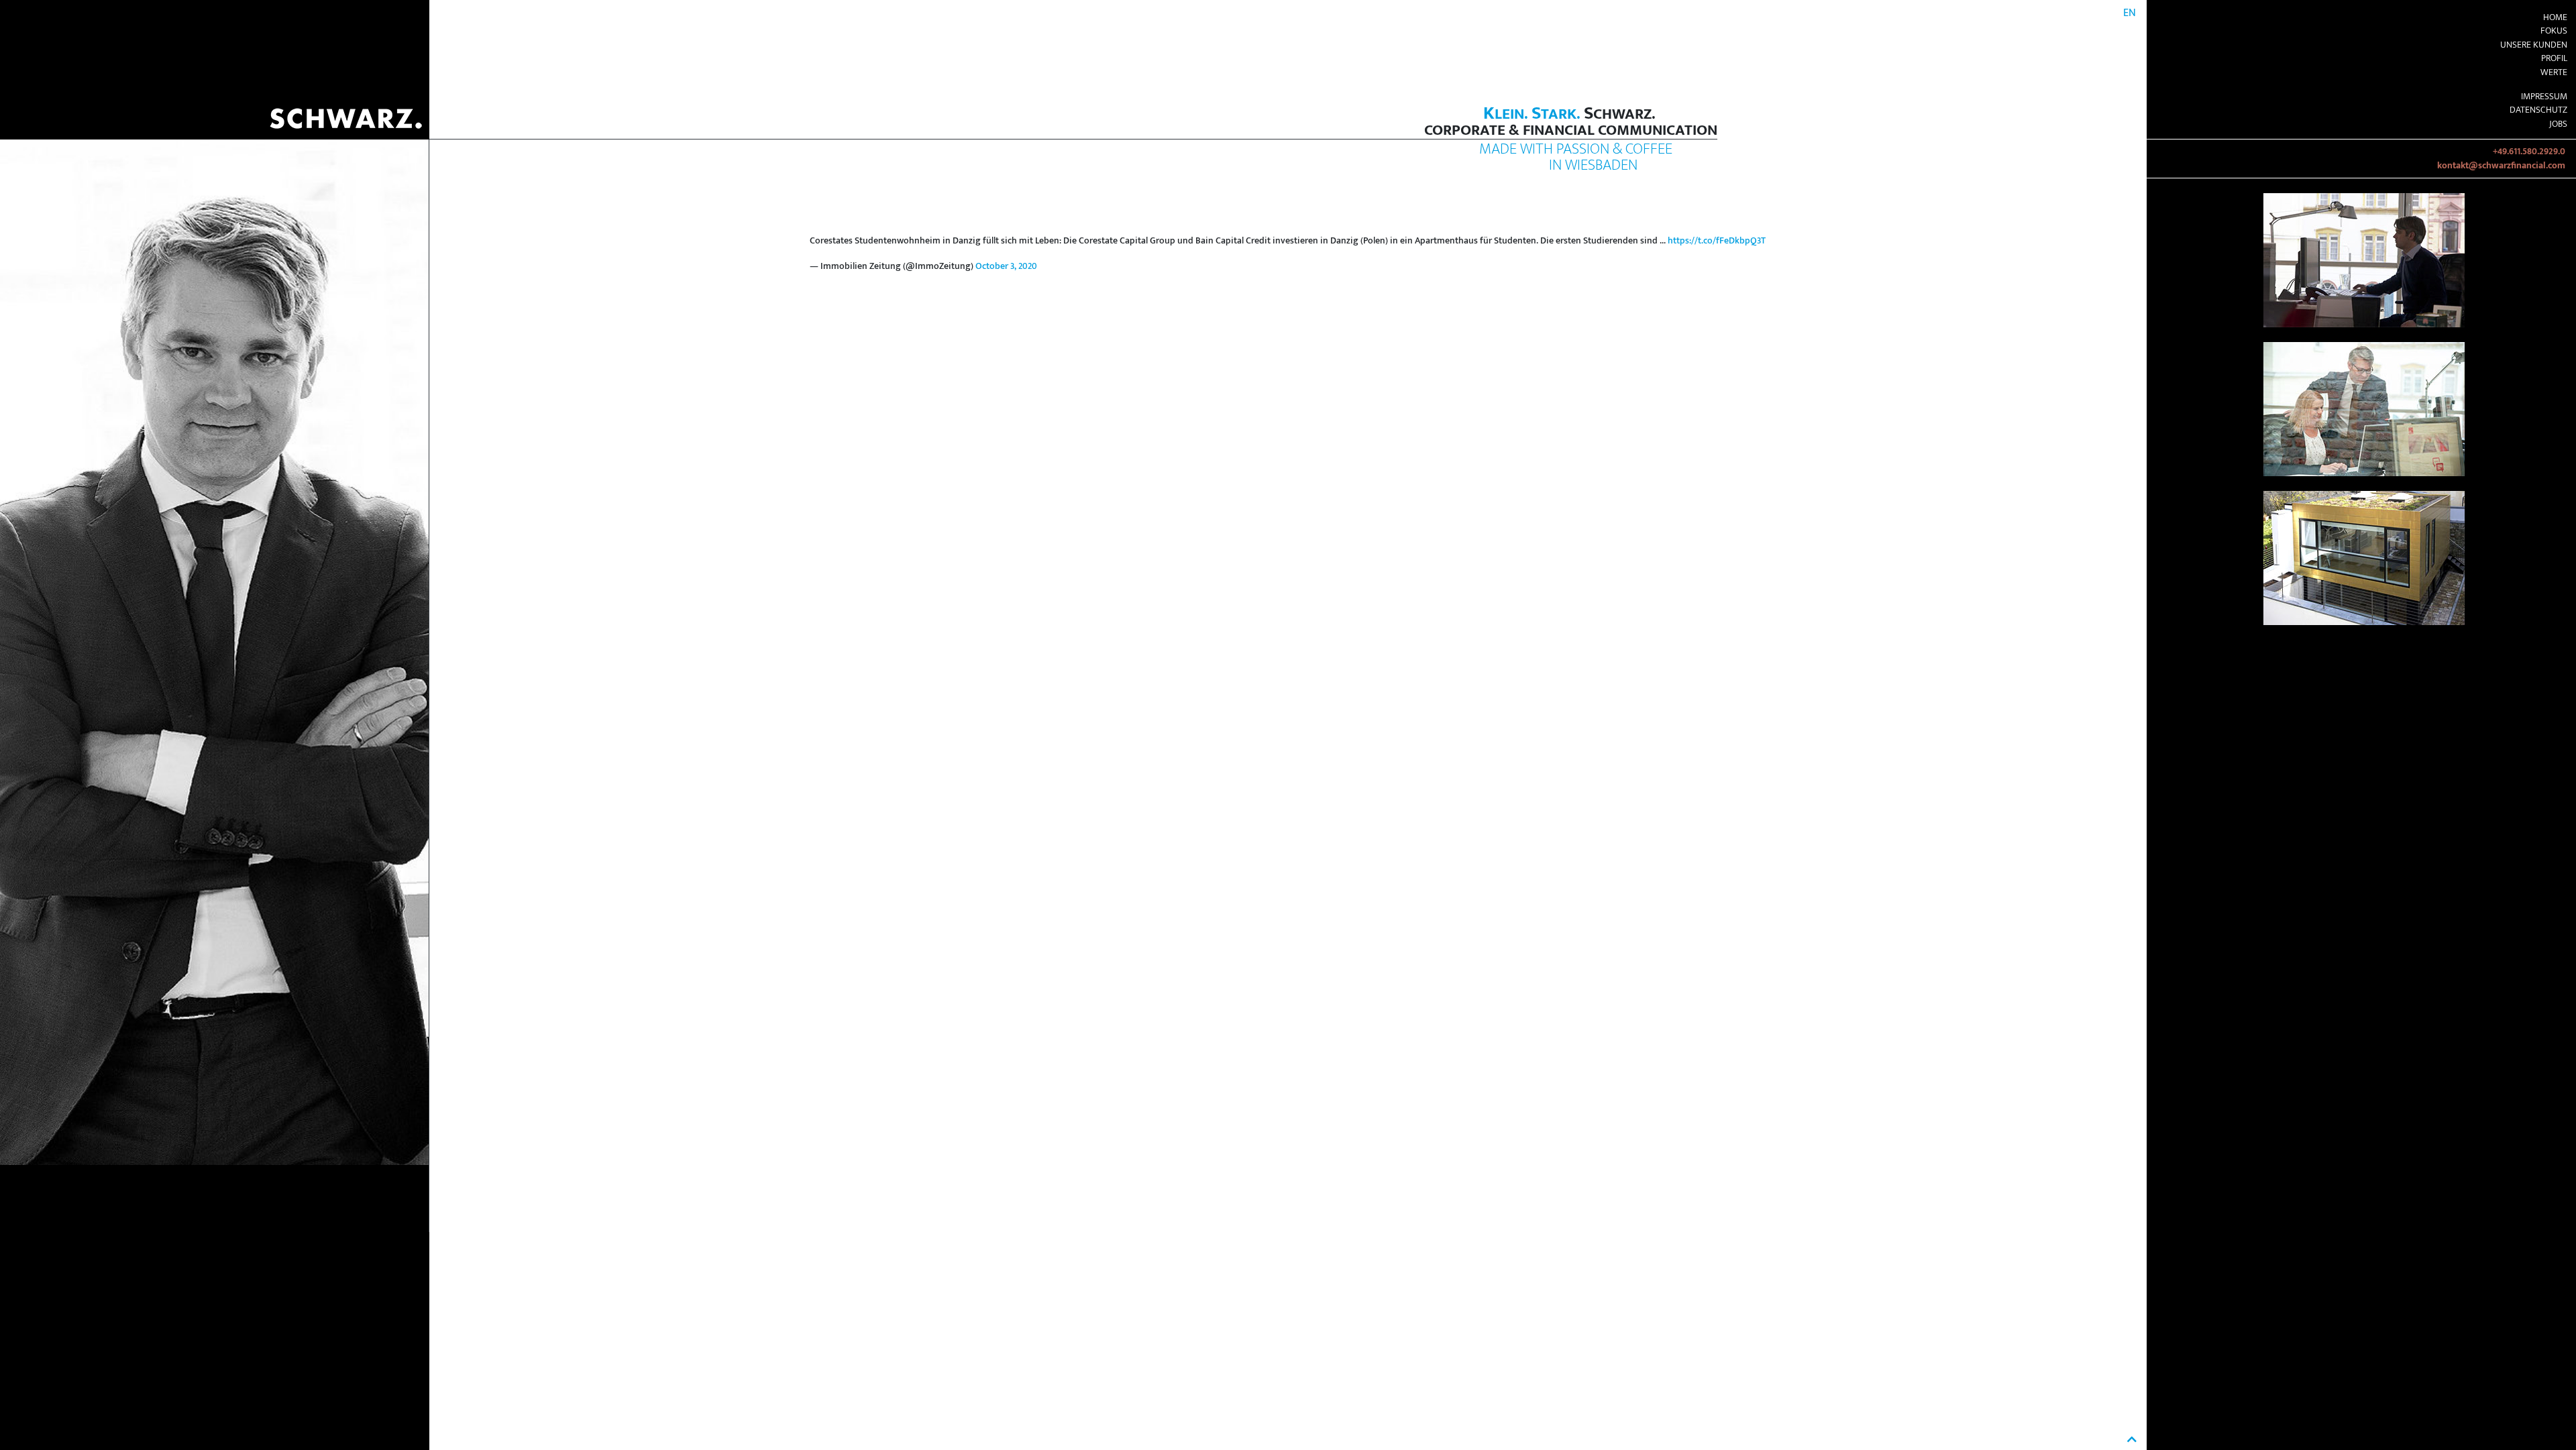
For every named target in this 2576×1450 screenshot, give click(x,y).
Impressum (2544, 97)
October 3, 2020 (1006, 266)
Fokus (2554, 31)
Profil (2554, 58)
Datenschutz (2538, 110)
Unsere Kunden (2534, 45)
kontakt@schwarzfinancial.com (2501, 166)
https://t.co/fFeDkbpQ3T (1717, 241)
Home (2555, 17)
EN (2130, 13)
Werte (2554, 72)
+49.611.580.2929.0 (2529, 152)
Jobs (2558, 124)
